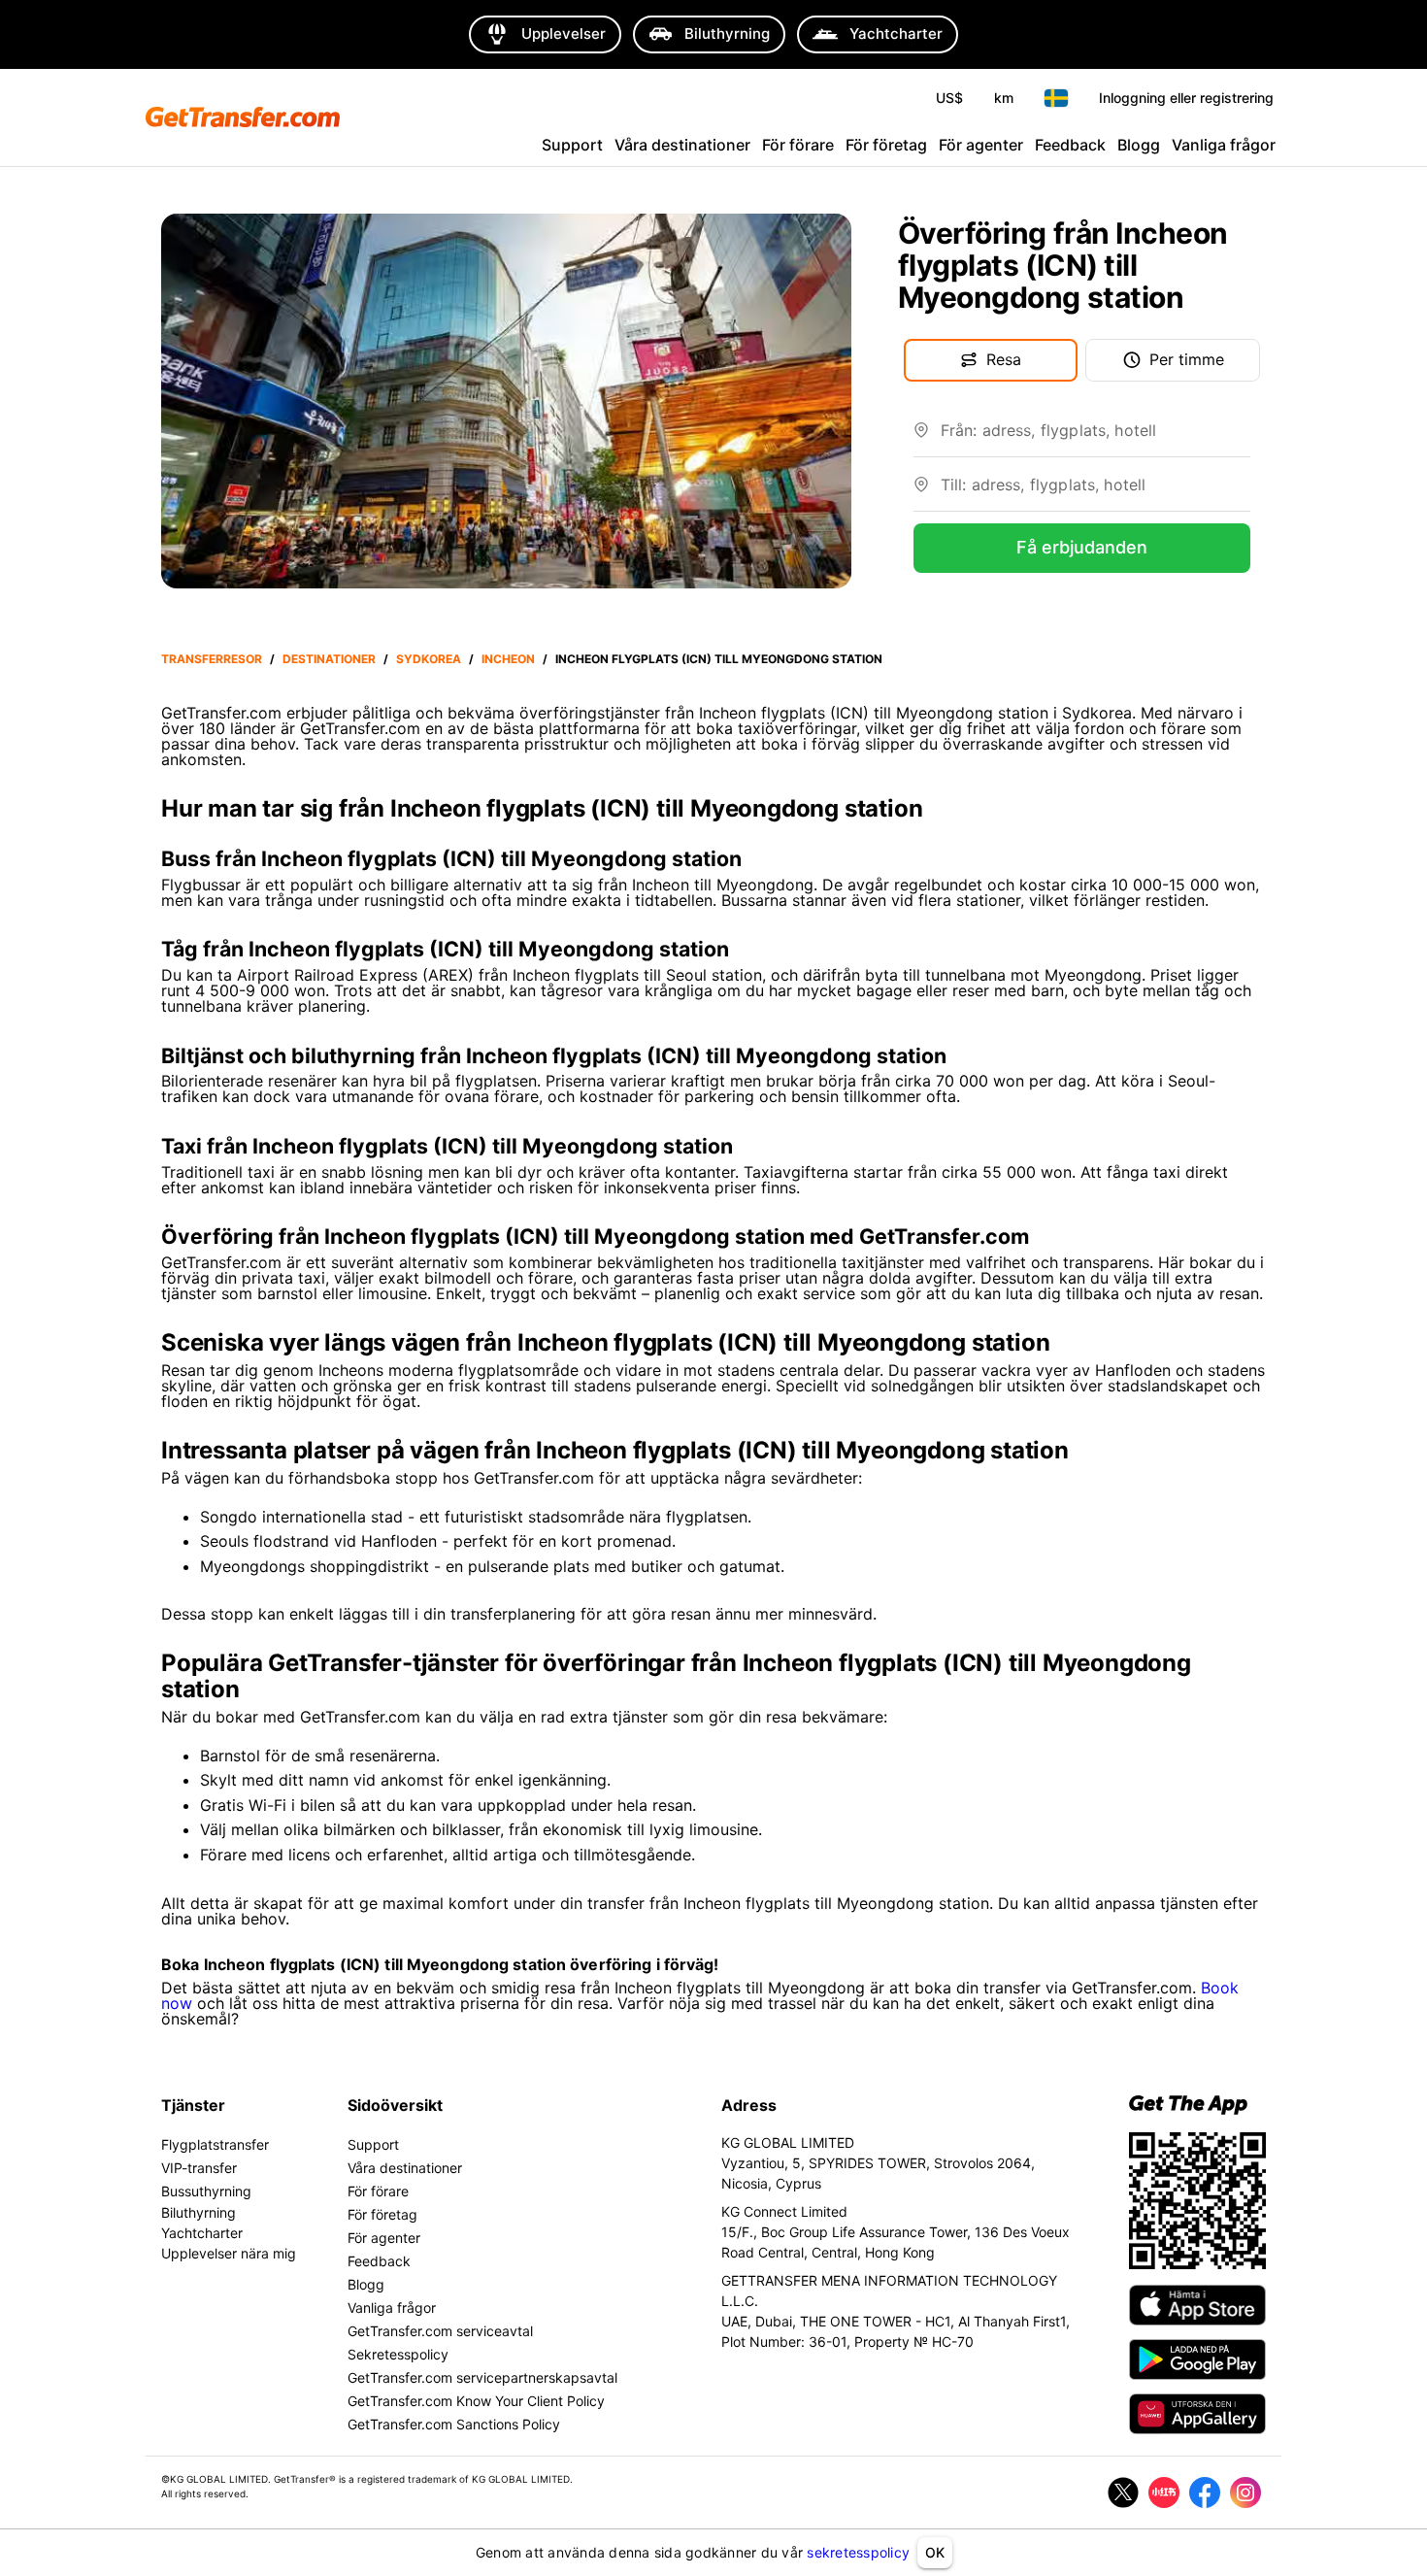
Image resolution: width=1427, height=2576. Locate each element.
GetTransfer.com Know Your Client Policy (476, 2401)
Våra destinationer (682, 145)
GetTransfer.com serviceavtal (440, 2331)
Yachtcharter (202, 2233)
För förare (798, 145)
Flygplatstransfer (215, 2144)
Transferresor (212, 659)
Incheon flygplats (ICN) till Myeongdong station (719, 659)
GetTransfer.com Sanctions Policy (454, 2424)
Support (572, 145)
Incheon (508, 659)
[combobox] (1095, 438)
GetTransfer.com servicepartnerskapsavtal (482, 2377)
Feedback (1070, 145)
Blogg (1139, 145)
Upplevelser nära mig (229, 2253)
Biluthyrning (199, 2212)
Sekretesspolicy (398, 2354)
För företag (886, 145)
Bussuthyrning (206, 2191)
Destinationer (329, 659)
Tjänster (193, 2105)
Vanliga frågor (1224, 145)
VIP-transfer (199, 2168)
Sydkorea (429, 659)
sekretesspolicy (858, 2552)
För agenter (981, 145)
